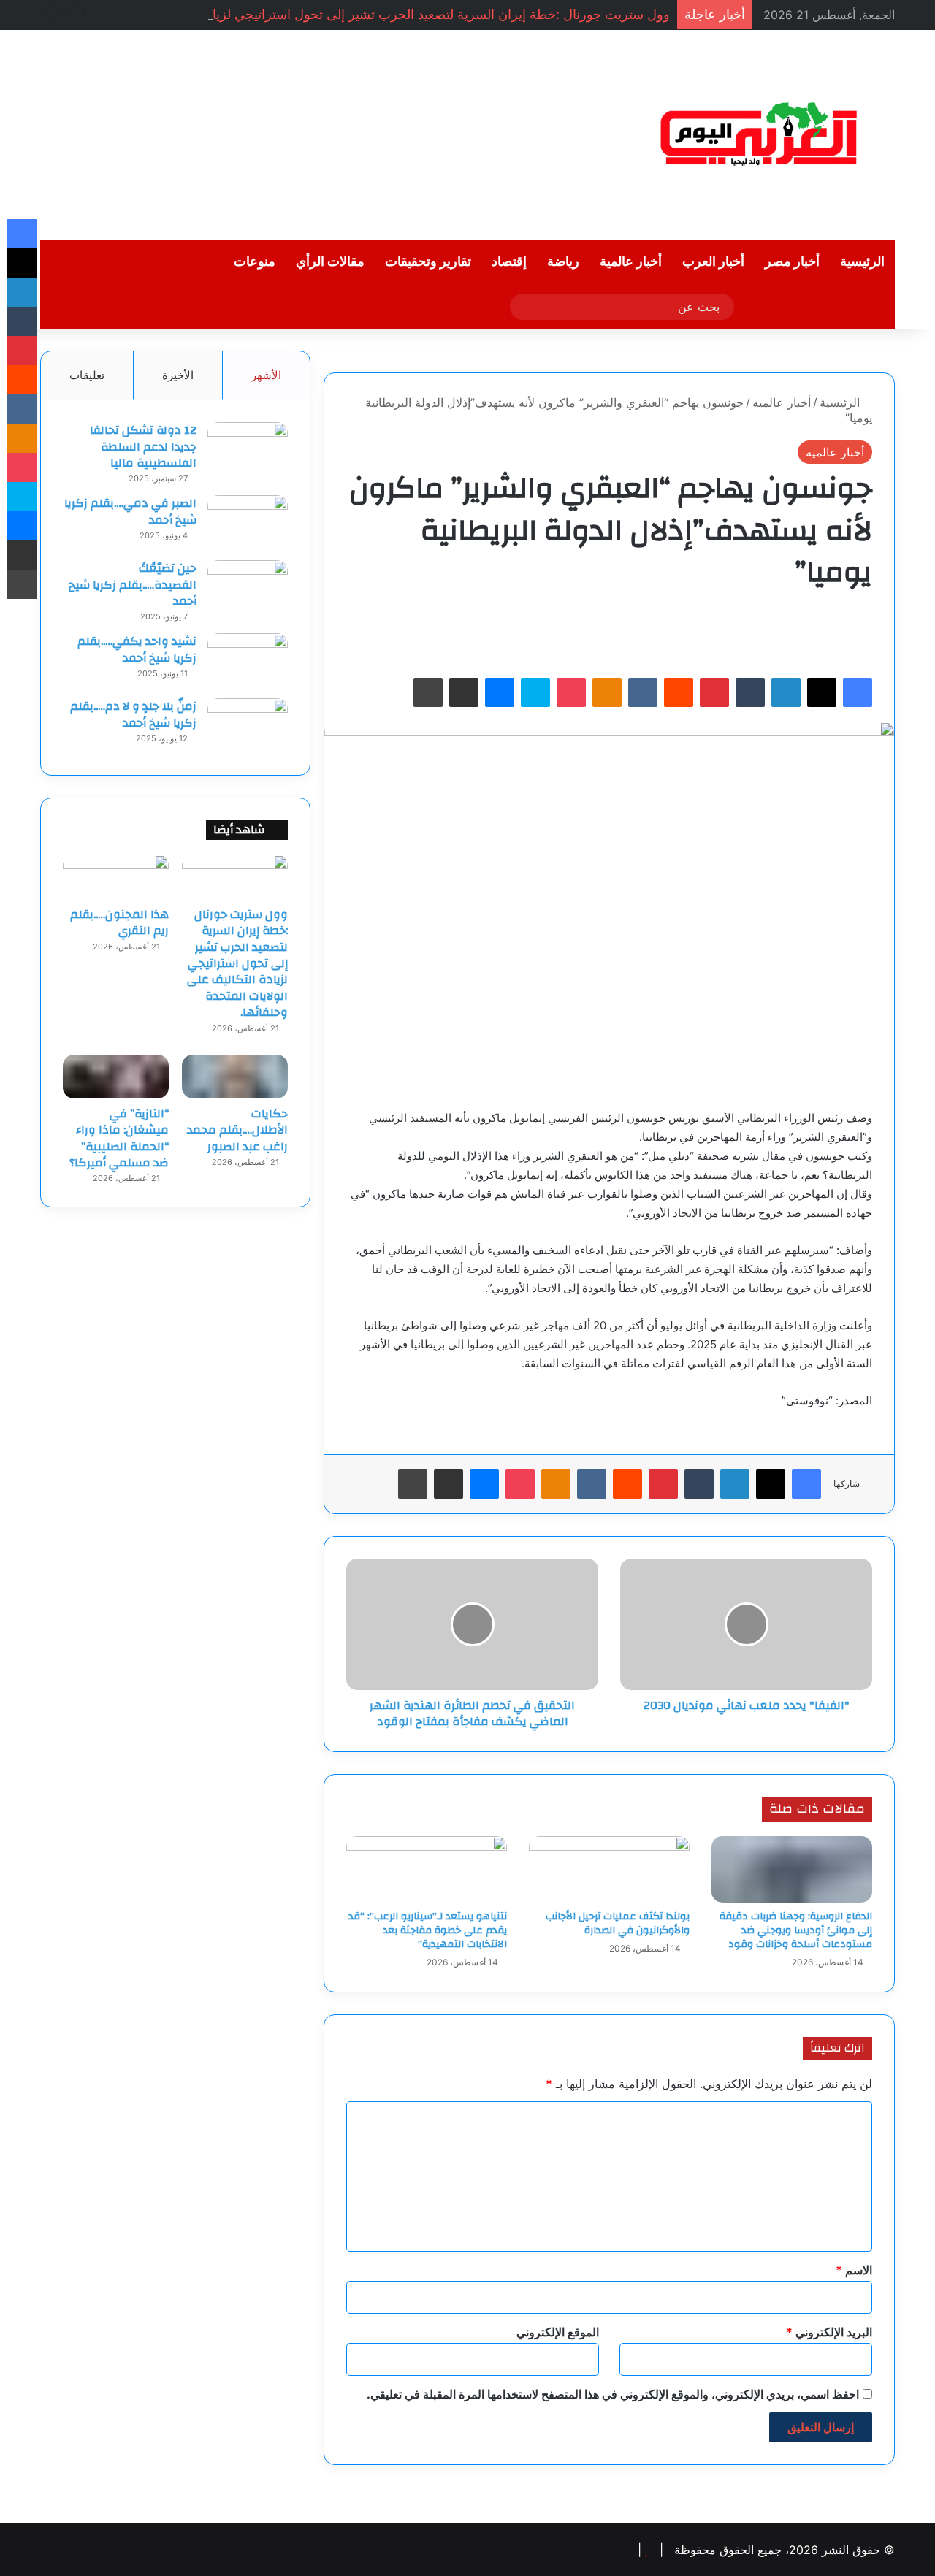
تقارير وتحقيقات (428, 262)
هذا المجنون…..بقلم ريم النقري (119, 922)
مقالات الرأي (330, 262)
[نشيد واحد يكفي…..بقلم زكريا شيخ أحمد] (248, 661)
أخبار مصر (792, 262)
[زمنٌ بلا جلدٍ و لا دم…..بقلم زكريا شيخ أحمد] (248, 726)
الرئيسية (862, 262)
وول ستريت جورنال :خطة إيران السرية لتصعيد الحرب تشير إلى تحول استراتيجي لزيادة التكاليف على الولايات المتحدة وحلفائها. (237, 963)
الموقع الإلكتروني (558, 2332)
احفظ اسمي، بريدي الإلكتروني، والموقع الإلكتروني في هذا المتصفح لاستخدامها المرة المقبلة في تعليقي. (613, 2394)
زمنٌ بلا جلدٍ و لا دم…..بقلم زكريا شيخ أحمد (133, 714)
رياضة (563, 262)
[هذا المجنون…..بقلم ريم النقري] (116, 876)
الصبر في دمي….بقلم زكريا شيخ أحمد (130, 511)
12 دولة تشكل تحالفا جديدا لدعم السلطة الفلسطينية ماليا (143, 447)
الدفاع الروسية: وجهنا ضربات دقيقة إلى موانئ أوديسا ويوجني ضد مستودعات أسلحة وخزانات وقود (796, 1930)
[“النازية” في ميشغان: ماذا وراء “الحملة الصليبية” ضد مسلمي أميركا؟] (116, 1077)
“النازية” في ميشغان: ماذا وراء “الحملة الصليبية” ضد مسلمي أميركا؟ (119, 1138)
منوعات (255, 262)
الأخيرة (178, 375)
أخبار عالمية (631, 262)
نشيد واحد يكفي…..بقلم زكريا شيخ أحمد (137, 649)
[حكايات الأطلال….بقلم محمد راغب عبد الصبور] (235, 1077)
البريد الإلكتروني (829, 2332)
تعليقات (87, 375)
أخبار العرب (713, 262)
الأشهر (266, 375)
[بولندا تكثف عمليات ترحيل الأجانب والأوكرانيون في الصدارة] (609, 1870)
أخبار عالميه (782, 402)
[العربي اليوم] (760, 135)
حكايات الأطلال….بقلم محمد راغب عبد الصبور (237, 1130)
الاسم (854, 2270)
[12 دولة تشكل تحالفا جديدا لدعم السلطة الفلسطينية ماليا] (248, 450)
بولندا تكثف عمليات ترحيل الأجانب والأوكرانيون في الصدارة (618, 1923)
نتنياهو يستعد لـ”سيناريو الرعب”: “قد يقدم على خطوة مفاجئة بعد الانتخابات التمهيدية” (428, 1930)
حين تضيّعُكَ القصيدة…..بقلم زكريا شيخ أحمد (133, 585)
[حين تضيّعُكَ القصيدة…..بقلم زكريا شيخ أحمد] (248, 588)
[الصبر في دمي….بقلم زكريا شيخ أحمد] (248, 523)
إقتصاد (509, 262)
